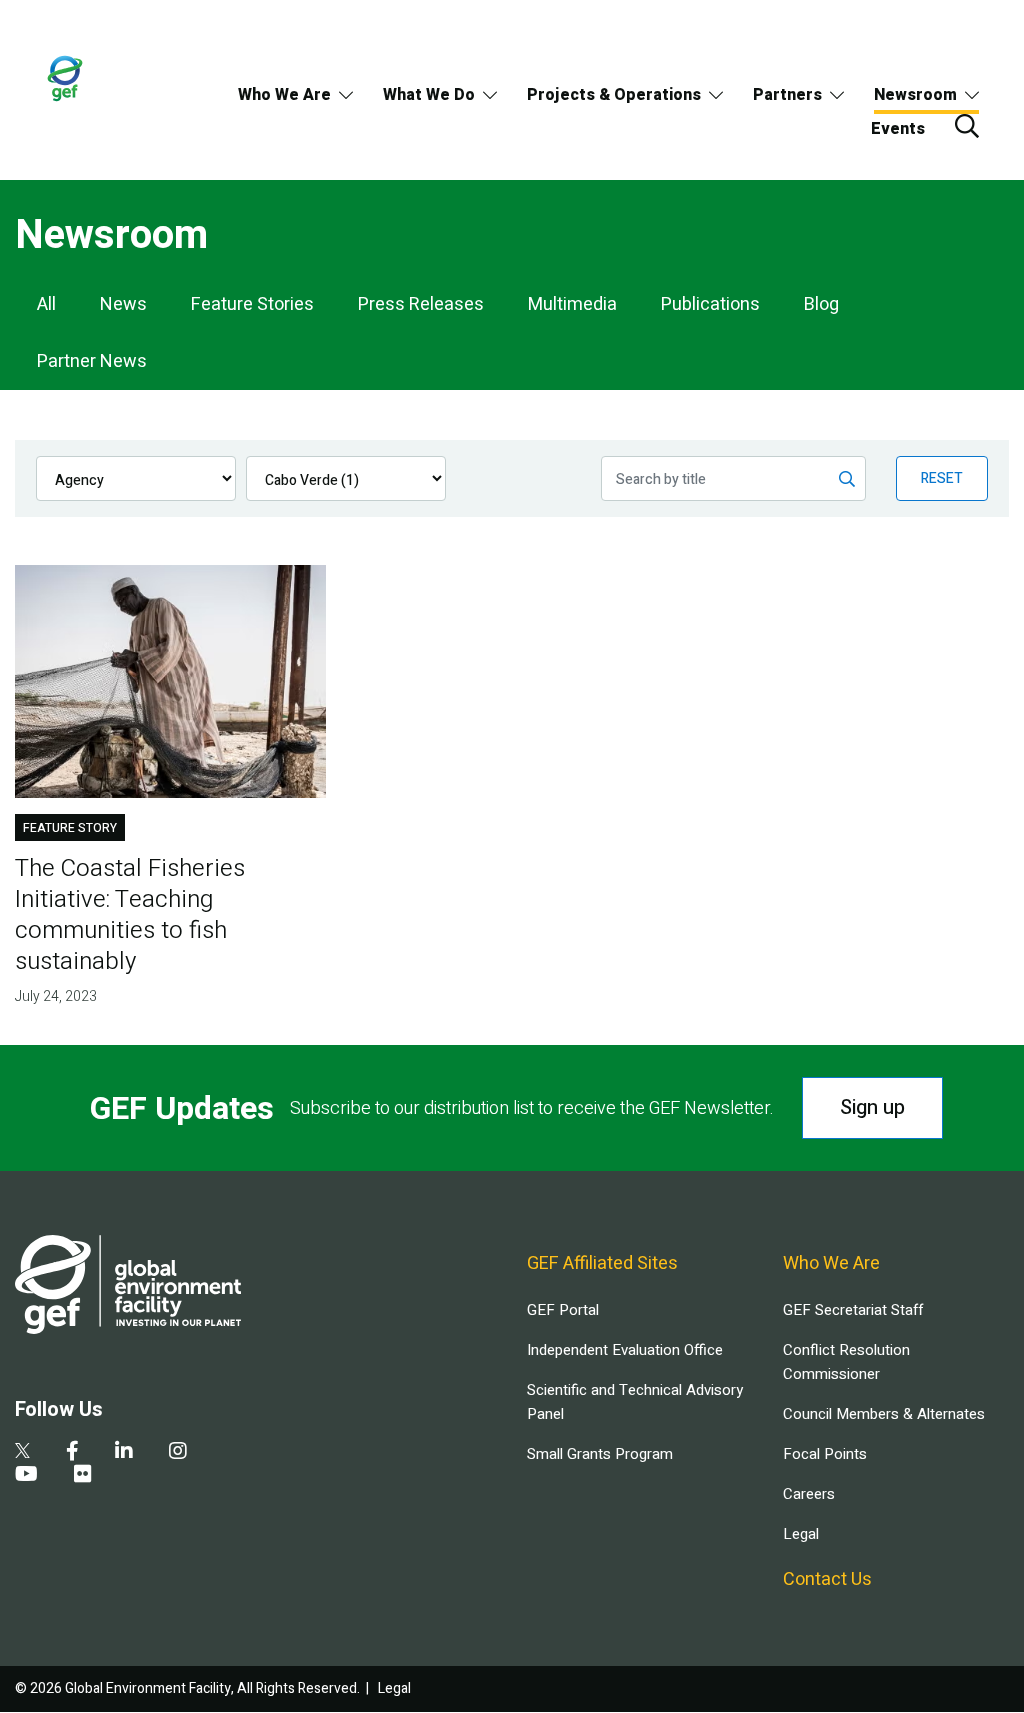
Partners (787, 95)
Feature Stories (252, 304)
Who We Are (284, 95)
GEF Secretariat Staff (853, 1310)
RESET (942, 478)
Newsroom (915, 95)
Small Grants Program (600, 1454)
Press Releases (421, 304)
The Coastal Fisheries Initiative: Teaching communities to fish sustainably (130, 915)
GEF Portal (563, 1310)
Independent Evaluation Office (625, 1350)
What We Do (429, 95)
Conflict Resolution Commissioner (846, 1362)
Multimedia (572, 304)
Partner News (92, 361)
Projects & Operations (614, 95)
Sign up (872, 1107)
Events (898, 129)
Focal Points (825, 1454)
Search (967, 126)
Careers (809, 1494)
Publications (710, 304)
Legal (801, 1534)
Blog (821, 304)
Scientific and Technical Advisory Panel (635, 1402)
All (46, 304)
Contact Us (827, 1579)
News (123, 304)
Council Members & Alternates (884, 1414)
